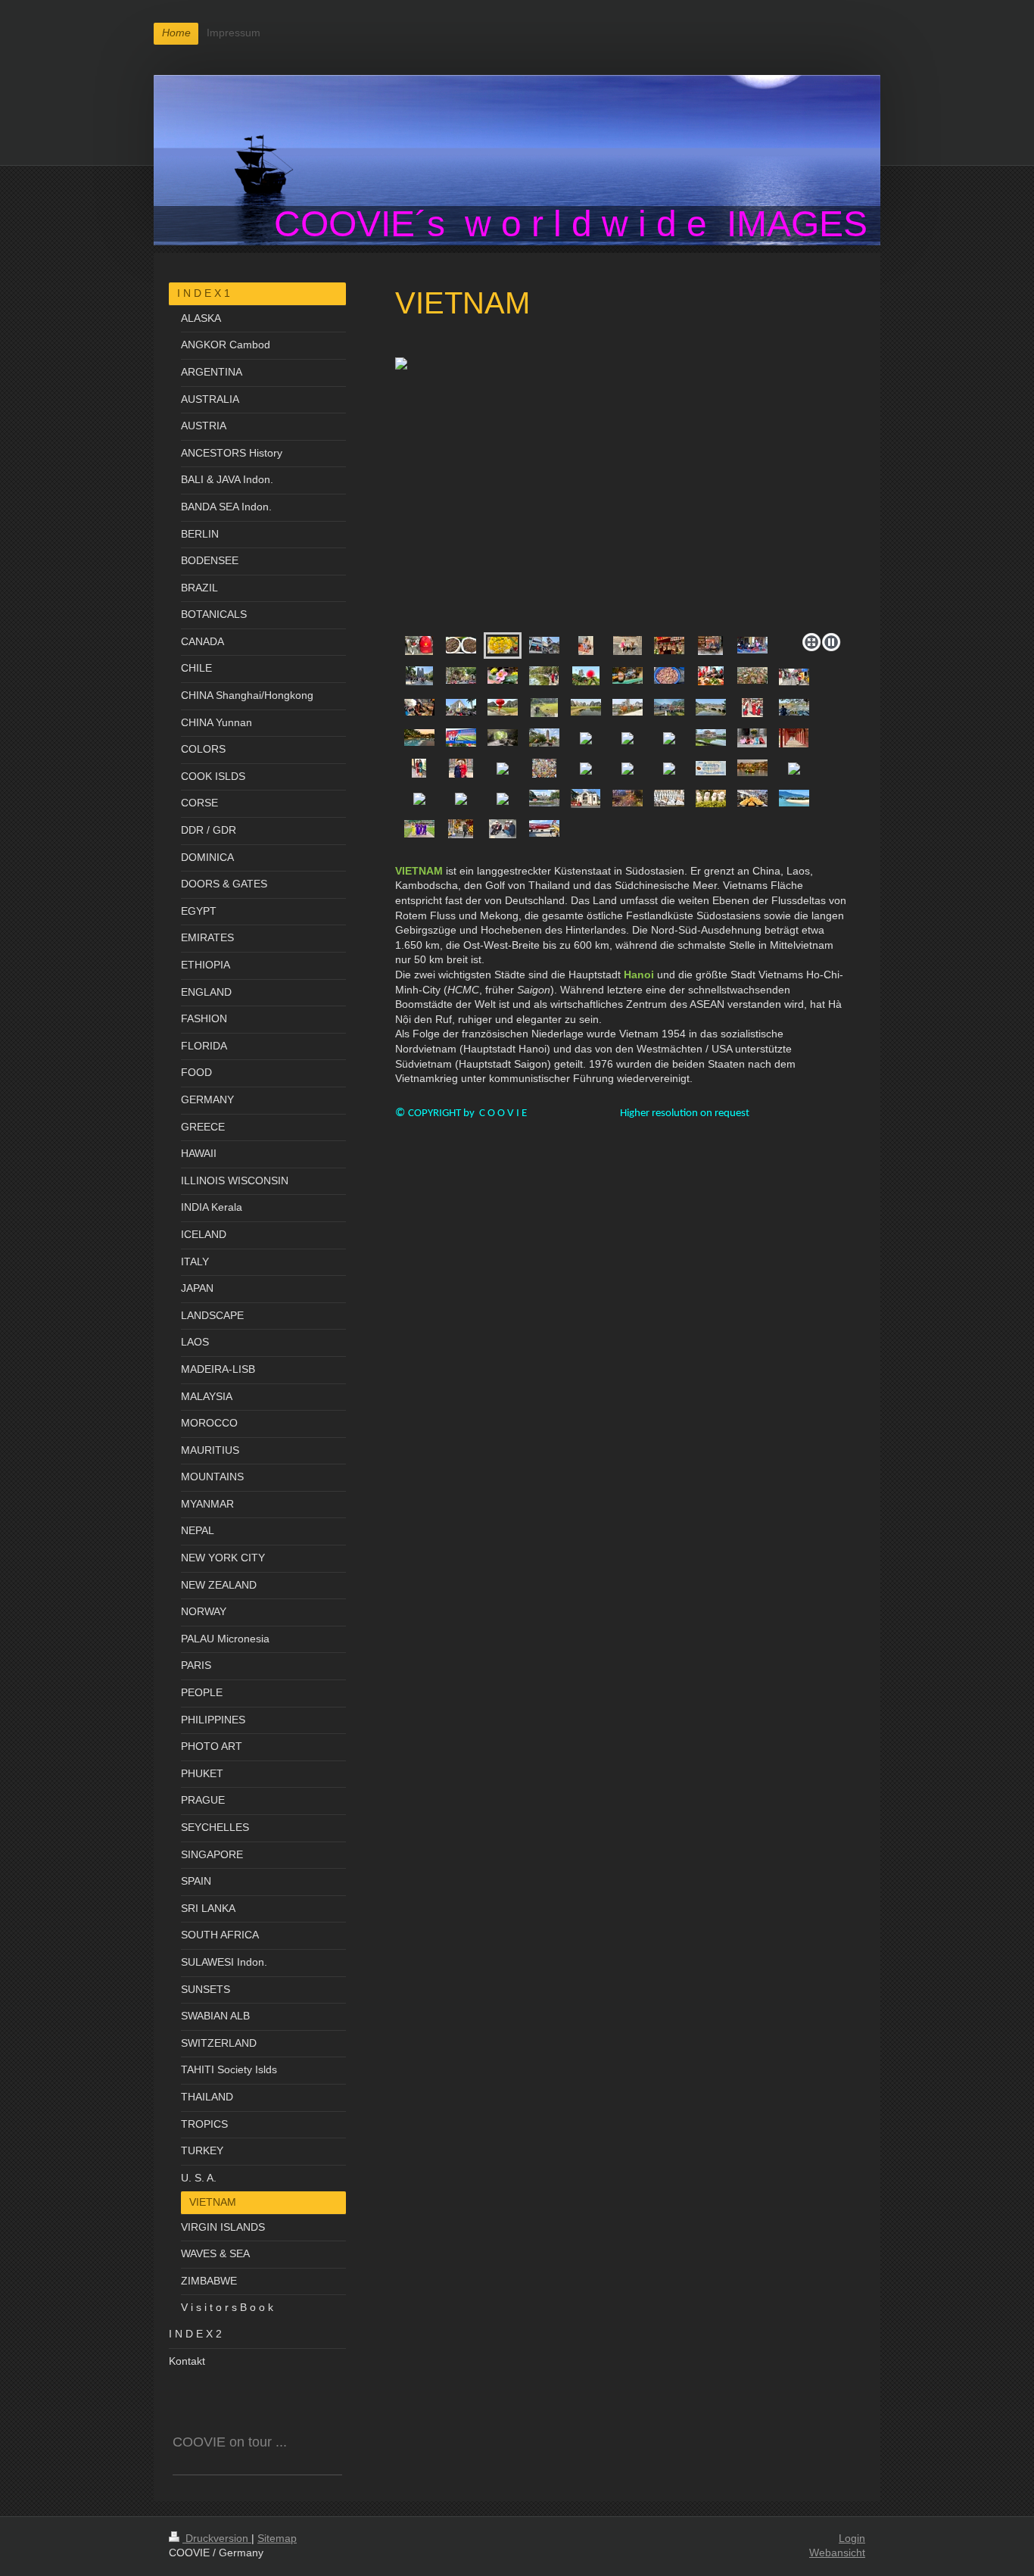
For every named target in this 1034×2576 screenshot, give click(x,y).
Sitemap (277, 2538)
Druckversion (217, 2538)
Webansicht (837, 2553)
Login (852, 2538)
